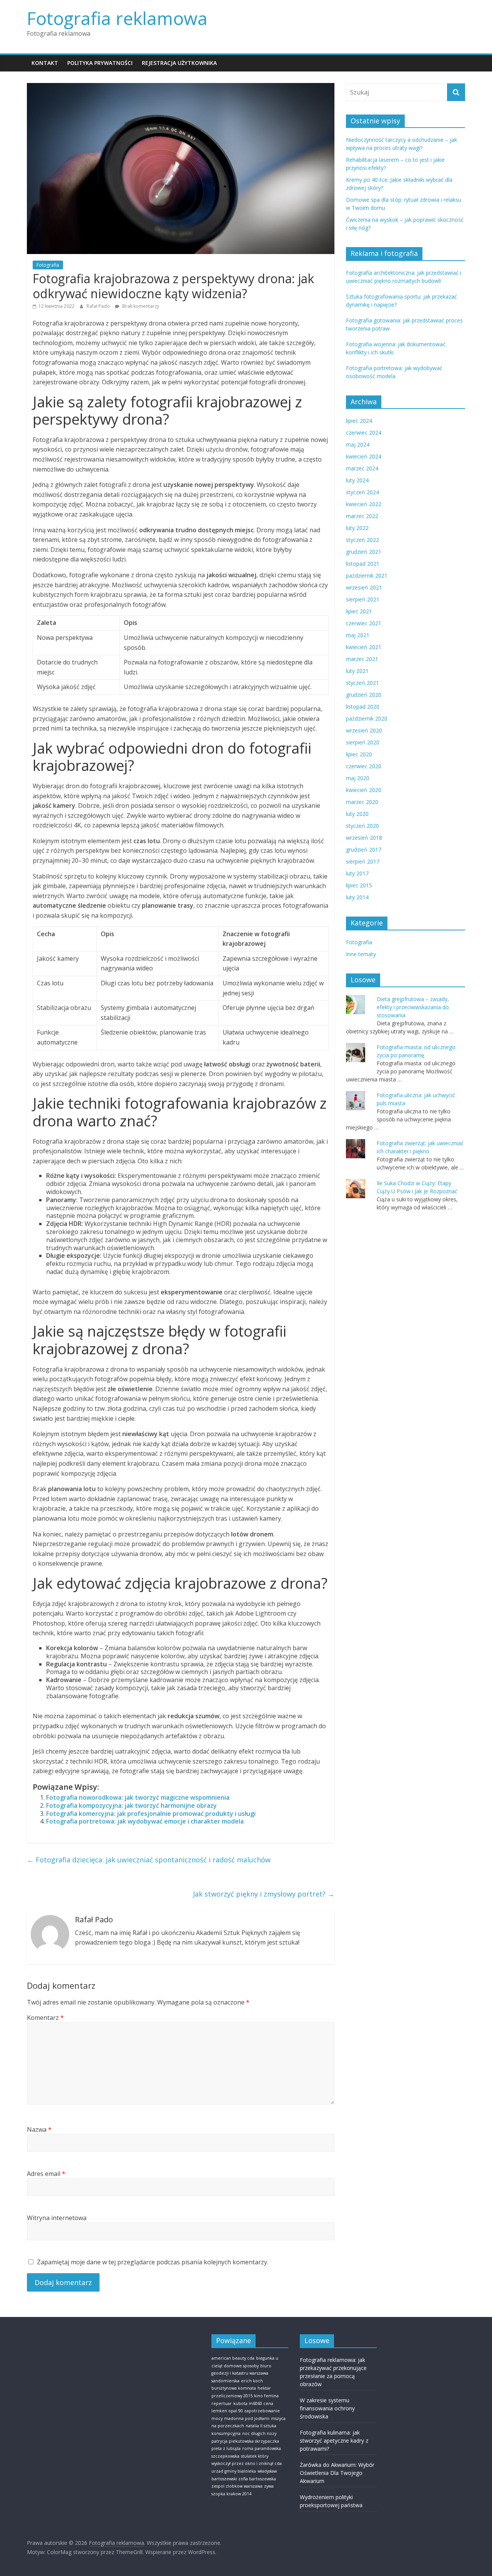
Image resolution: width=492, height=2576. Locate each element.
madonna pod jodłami (247, 2418)
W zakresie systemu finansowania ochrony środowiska (327, 2408)
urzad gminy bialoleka (234, 2471)
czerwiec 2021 (364, 623)
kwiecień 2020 (364, 790)
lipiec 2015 (359, 885)
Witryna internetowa (57, 2218)
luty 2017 (357, 873)
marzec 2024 (362, 468)
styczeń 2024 (362, 492)
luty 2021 (357, 671)
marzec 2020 (362, 802)
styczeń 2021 (362, 683)
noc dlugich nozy (259, 2433)
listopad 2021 (363, 564)
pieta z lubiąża (226, 2448)
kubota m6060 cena (253, 2403)
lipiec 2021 (359, 611)
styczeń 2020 (362, 826)
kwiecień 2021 (364, 647)
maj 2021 (358, 635)
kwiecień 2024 (364, 456)
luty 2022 (357, 528)
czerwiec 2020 (364, 766)
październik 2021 (367, 575)
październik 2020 (367, 718)
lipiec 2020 (359, 754)
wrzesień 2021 (364, 587)
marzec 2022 (362, 516)
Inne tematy (361, 954)
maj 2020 (358, 778)
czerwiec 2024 (364, 433)
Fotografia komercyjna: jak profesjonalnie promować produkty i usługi (151, 1814)
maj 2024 (358, 444)
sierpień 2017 (363, 861)
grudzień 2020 (364, 695)
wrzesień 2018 (364, 838)
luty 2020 (357, 814)
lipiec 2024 (359, 421)
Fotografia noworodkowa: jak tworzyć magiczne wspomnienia (138, 1797)
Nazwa (39, 2129)
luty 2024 (357, 480)
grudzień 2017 (364, 850)
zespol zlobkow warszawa (237, 2486)
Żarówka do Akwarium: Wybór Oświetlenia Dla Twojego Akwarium (337, 2473)
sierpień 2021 (363, 599)
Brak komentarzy (140, 306)
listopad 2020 (363, 707)
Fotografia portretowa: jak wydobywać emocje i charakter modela (145, 1821)
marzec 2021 (362, 659)
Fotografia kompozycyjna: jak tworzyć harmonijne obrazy (131, 1805)
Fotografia (48, 265)
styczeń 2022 (362, 540)
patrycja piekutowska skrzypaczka (245, 2441)
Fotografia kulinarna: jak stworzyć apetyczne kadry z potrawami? (334, 2441)
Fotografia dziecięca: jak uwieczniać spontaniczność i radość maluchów (149, 1860)
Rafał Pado (99, 306)
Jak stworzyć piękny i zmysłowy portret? (264, 1894)
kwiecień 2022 (364, 504)
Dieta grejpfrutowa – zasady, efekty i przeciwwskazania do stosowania (413, 1007)
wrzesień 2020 (364, 730)
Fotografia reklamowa (117, 18)
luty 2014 (357, 897)
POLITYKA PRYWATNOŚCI (100, 63)
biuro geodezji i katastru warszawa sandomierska (241, 2373)
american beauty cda (233, 2358)
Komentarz (45, 2018)
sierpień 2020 (363, 742)
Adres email (46, 2174)
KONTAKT (45, 63)
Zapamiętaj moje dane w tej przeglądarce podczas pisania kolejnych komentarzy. (153, 2262)
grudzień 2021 (364, 552)
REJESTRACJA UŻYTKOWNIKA (179, 63)
